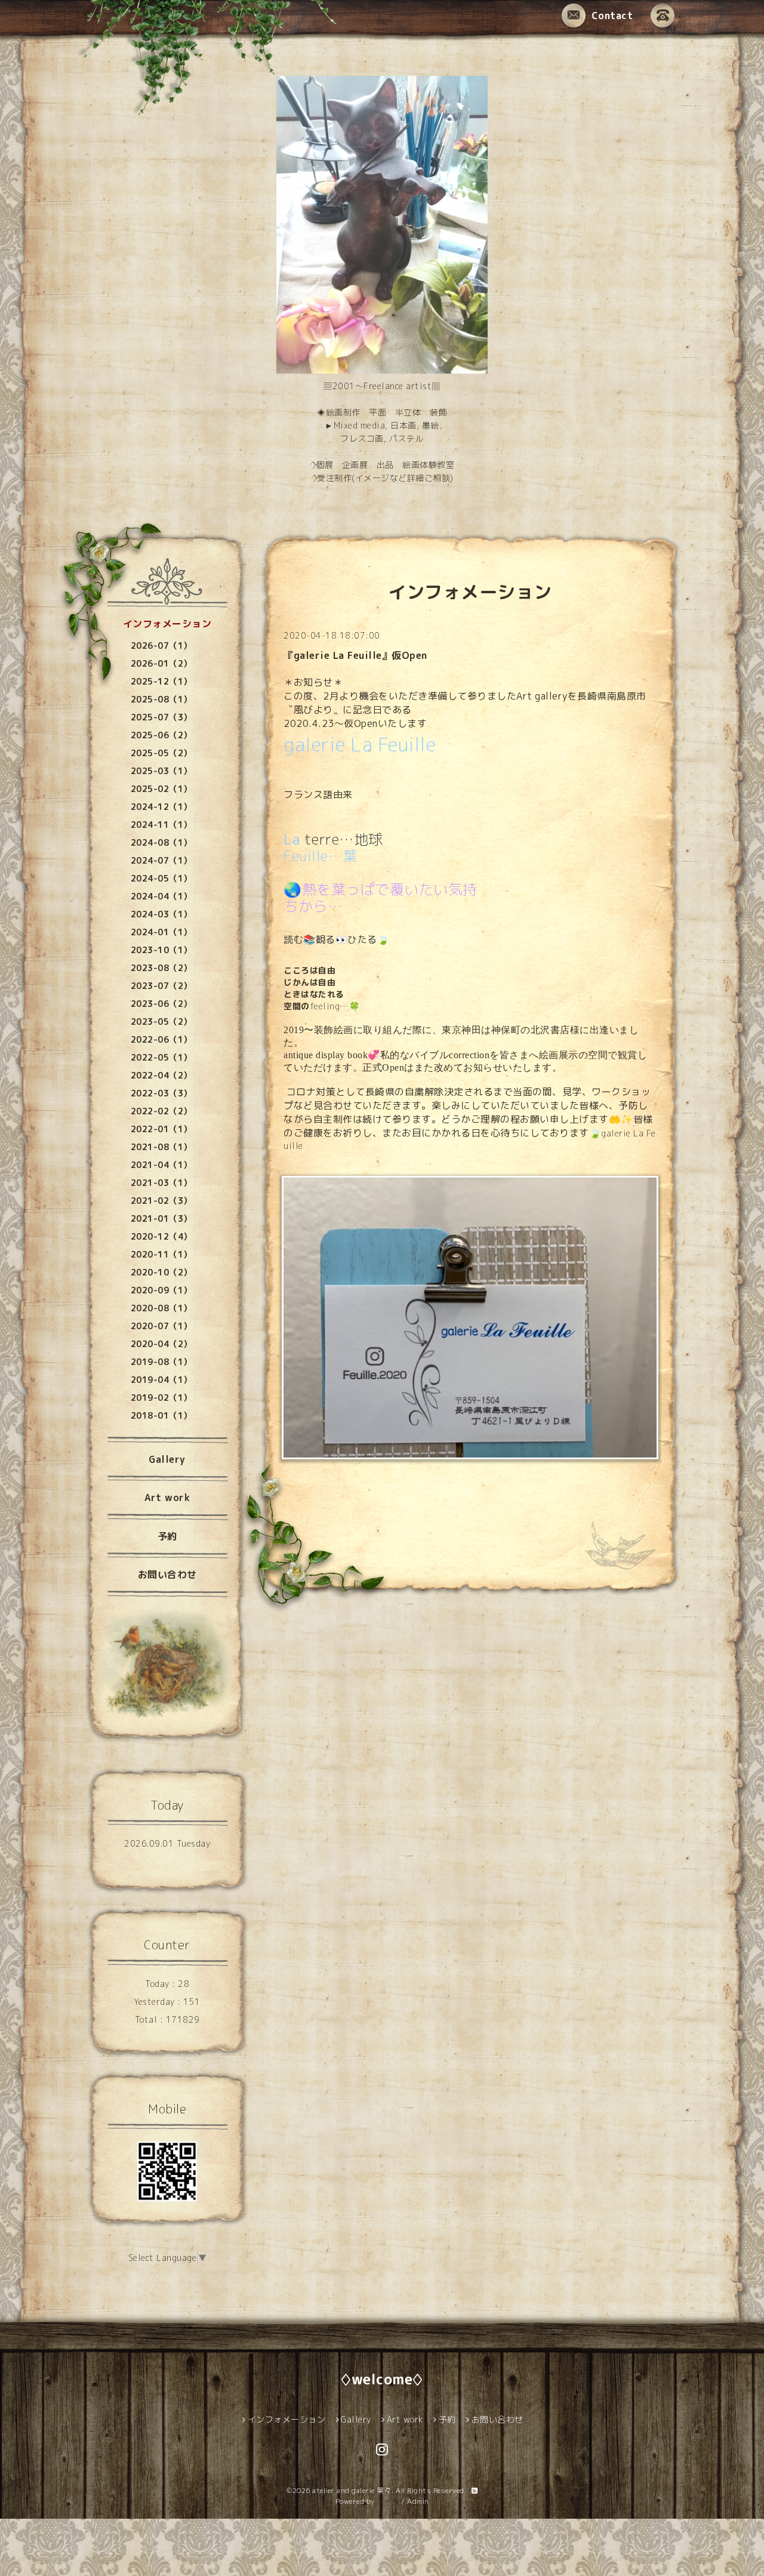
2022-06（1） (161, 1039)
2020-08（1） (161, 1308)
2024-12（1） (161, 807)
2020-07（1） (161, 1326)
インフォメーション (167, 624)
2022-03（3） (161, 1093)
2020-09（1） (161, 1290)
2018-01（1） (161, 1415)
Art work (167, 1497)
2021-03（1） (161, 1183)
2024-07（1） (161, 860)
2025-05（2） (161, 753)
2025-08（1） (161, 699)
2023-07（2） (161, 986)
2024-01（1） (161, 932)
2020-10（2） (161, 1272)
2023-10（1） (161, 950)
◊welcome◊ (382, 2379)
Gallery (167, 1459)
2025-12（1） (161, 681)
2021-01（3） (161, 1218)
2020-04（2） (161, 1344)
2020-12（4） (161, 1236)
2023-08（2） (161, 968)
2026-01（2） (161, 663)
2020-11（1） (161, 1254)
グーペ (388, 2501)
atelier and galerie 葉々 (352, 2490)
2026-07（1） (161, 645)
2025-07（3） (161, 717)
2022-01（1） (161, 1129)
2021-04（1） (161, 1165)
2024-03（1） (161, 914)
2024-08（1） (161, 842)
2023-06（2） (161, 1004)
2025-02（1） (161, 789)
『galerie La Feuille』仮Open (355, 655)
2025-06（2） (161, 735)
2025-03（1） (161, 771)
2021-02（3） (161, 1201)
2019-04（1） (161, 1380)
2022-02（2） (161, 1111)
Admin (418, 2501)
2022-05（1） (161, 1057)
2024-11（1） (161, 825)
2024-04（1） (161, 896)
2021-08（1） (161, 1147)
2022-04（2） (161, 1075)
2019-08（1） (161, 1362)
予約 (167, 1536)
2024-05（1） (161, 878)
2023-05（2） (161, 1022)
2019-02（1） (161, 1398)
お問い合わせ (167, 1574)
